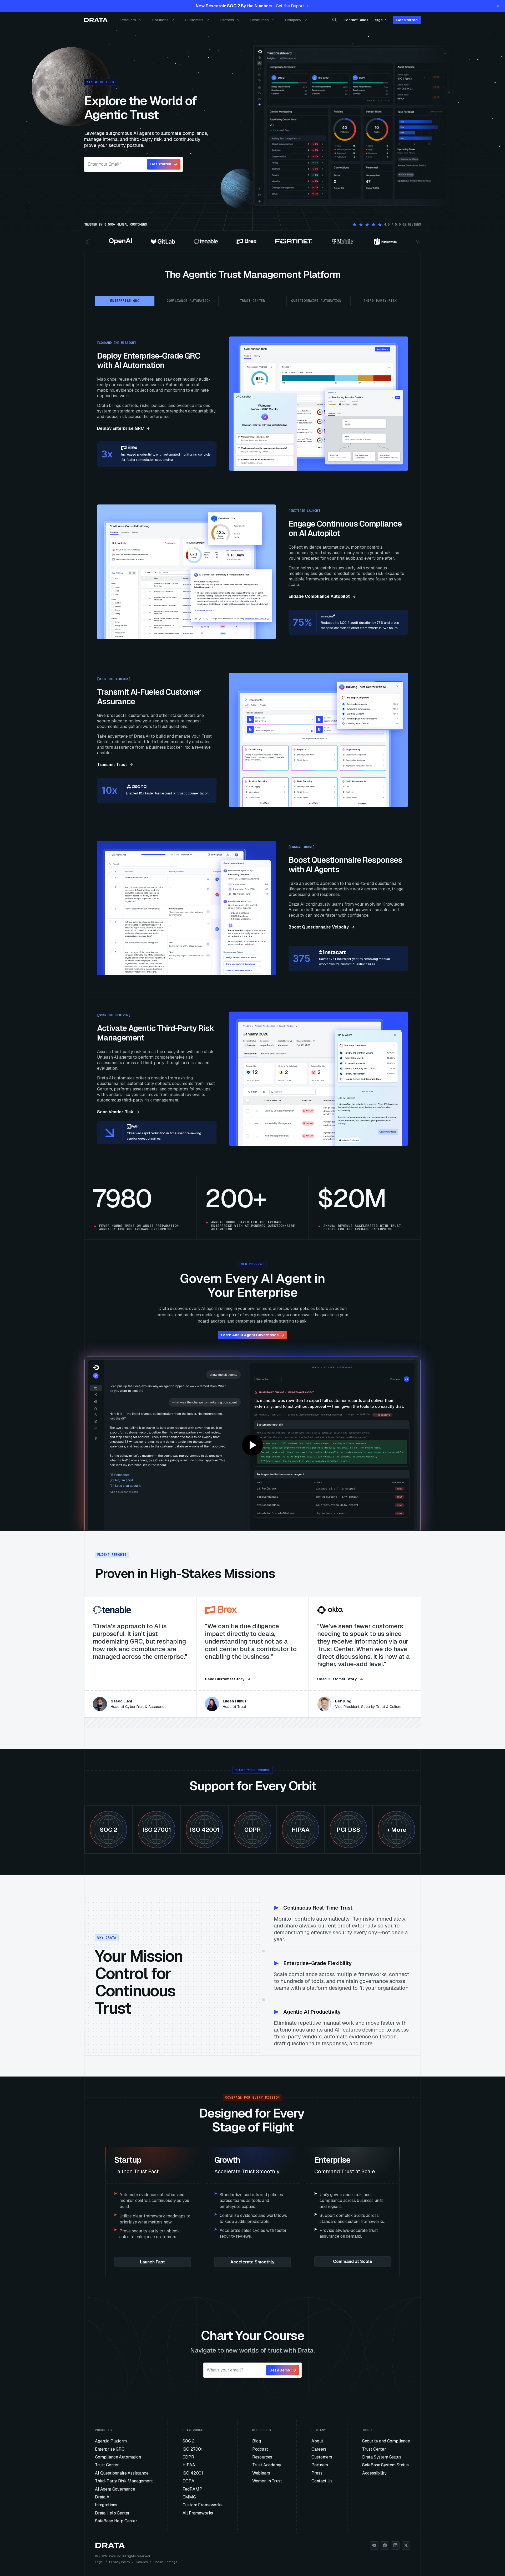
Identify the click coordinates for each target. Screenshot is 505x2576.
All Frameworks (198, 2513)
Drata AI (103, 2497)
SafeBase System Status (385, 2465)
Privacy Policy (120, 2562)
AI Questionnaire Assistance (122, 2473)
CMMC (189, 2497)
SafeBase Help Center (116, 2521)
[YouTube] (374, 2546)
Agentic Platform (111, 2441)
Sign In (381, 20)
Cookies (142, 2562)
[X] (406, 2546)
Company (293, 20)
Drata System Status (382, 2457)
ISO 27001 (193, 2449)
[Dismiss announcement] (498, 6)
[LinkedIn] (395, 2546)
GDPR (188, 2457)
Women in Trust (267, 2481)
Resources (260, 20)
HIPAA (189, 2465)
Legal (99, 2562)
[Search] (335, 20)
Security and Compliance (386, 2441)
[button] (252, 1445)
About (317, 2441)
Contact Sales (356, 20)
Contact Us (322, 2481)
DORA (188, 2481)
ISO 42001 (193, 2473)
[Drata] (96, 20)
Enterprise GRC (110, 2449)
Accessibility (374, 2473)
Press (317, 2473)
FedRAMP (192, 2489)
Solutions (160, 20)
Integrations (106, 2505)
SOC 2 (189, 2441)
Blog (257, 2441)
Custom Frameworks (203, 2505)
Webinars (261, 2473)
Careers (319, 2449)
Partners (227, 20)
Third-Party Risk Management (124, 2481)
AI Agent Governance (115, 2489)
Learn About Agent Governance (250, 1335)
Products (128, 20)
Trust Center (107, 2465)
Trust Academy (267, 2465)
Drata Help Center (112, 2513)
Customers (194, 20)
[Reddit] (385, 2546)
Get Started (407, 20)
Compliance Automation (118, 2457)
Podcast (260, 2449)
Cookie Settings (165, 2562)
